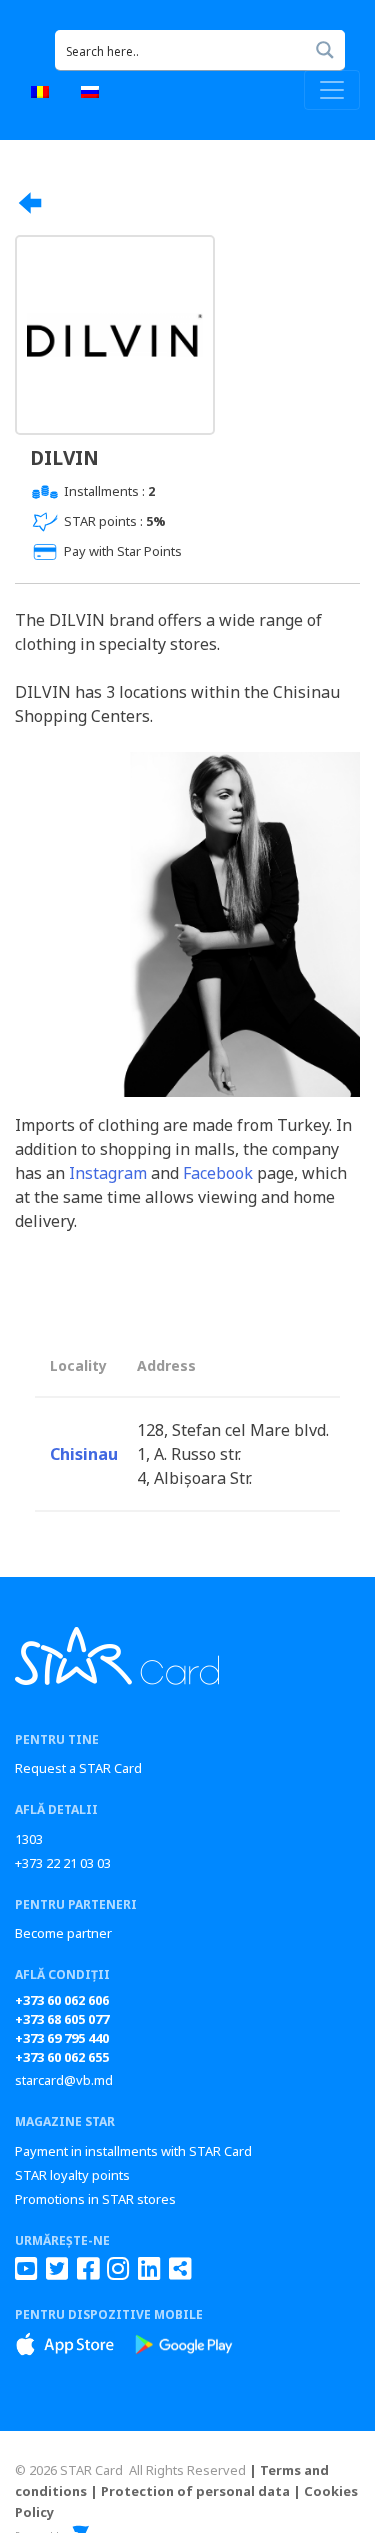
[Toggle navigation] (332, 90)
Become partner (63, 1933)
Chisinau (84, 1454)
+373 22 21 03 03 (63, 1863)
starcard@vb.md (64, 2080)
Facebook (218, 1173)
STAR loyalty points (72, 2175)
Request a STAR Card (78, 1768)
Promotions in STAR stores (95, 2199)
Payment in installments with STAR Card (133, 2151)
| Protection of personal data (190, 2491)
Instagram (108, 1173)
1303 (29, 1839)
